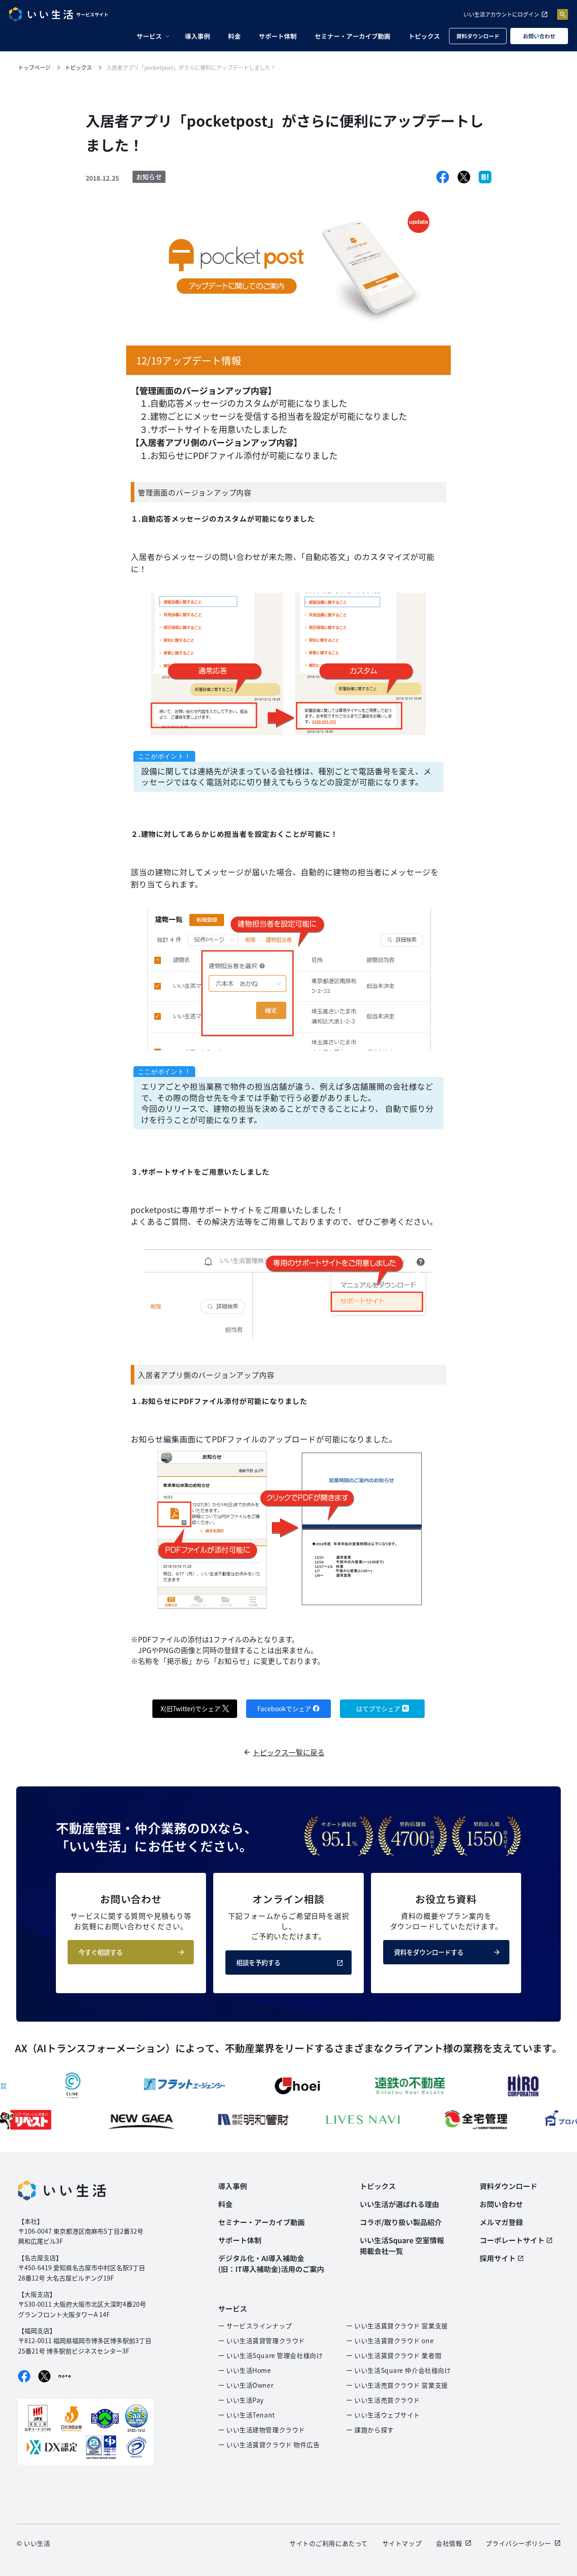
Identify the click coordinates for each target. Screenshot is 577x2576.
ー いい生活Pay (241, 2400)
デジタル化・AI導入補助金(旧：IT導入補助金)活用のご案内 (271, 2263)
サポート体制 (278, 36)
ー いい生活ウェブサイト (383, 2415)
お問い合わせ (539, 36)
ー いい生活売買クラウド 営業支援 (397, 2385)
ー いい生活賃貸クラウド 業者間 (394, 2355)
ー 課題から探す (370, 2430)
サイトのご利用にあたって (329, 2543)
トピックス (424, 36)
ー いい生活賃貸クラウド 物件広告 (269, 2444)
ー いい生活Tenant (247, 2415)
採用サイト (498, 2258)
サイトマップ (402, 2543)
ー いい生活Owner (246, 2385)
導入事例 (197, 36)
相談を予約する (258, 1963)
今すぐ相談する (101, 1952)
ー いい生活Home (245, 2370)
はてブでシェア (378, 1708)
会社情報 (449, 2543)
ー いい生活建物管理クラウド (262, 2430)
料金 (234, 36)
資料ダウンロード (478, 36)
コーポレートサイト (512, 2240)
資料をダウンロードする (429, 1952)
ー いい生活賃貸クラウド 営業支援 (397, 2326)
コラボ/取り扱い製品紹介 (401, 2222)
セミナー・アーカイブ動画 (353, 36)
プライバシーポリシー (518, 2543)
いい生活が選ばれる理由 (399, 2204)
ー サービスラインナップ (255, 2326)
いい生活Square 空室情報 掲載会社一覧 (402, 2245)
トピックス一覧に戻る (288, 1752)
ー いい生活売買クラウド (383, 2400)
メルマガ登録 (501, 2222)
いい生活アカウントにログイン (501, 14)
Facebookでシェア (284, 1708)
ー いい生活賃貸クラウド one (390, 2340)
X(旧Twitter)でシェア (190, 1708)
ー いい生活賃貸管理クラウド (262, 2340)
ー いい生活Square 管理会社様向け (270, 2355)
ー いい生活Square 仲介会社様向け (398, 2370)
